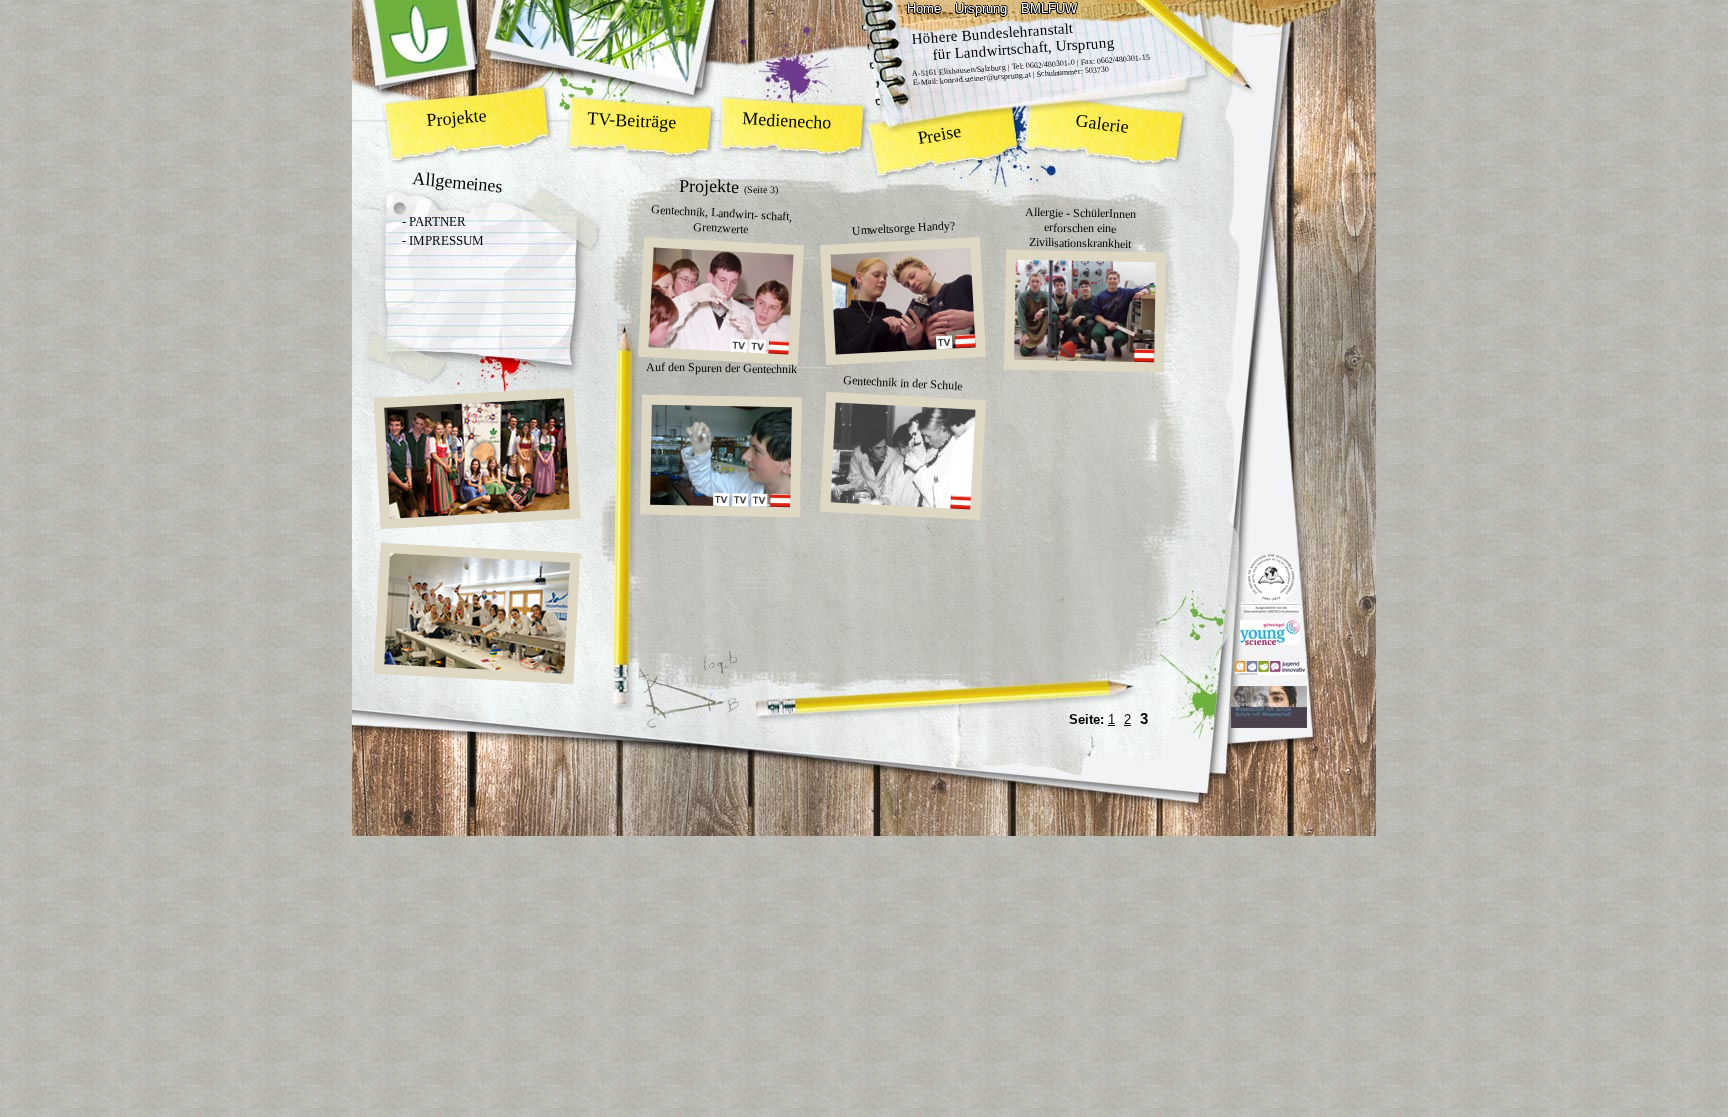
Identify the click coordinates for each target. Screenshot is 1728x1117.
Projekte (457, 117)
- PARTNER (434, 221)
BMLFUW (1049, 8)
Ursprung (981, 8)
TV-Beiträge (632, 120)
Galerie (1102, 124)
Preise (939, 134)
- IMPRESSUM (443, 240)
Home (924, 8)
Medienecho (787, 120)
